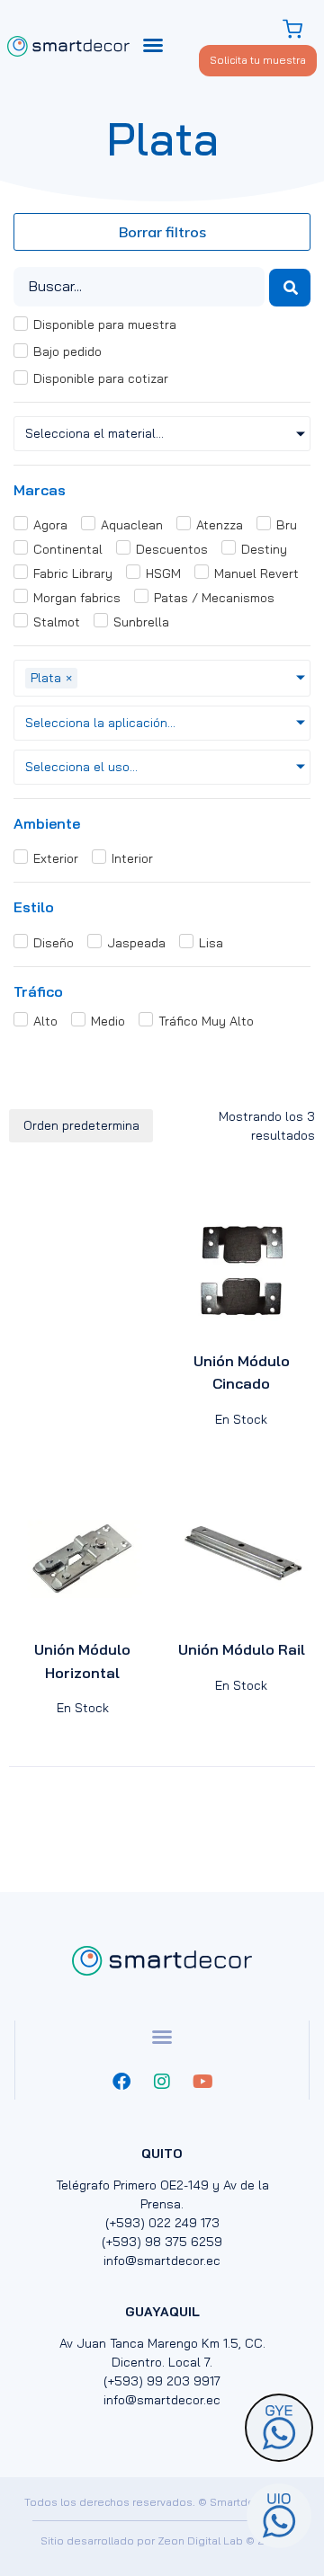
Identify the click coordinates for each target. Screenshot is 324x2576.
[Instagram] (162, 2082)
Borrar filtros (162, 232)
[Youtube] (202, 2082)
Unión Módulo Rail (242, 1649)
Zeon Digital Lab (200, 2540)
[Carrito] (295, 29)
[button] (153, 45)
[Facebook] (121, 2082)
